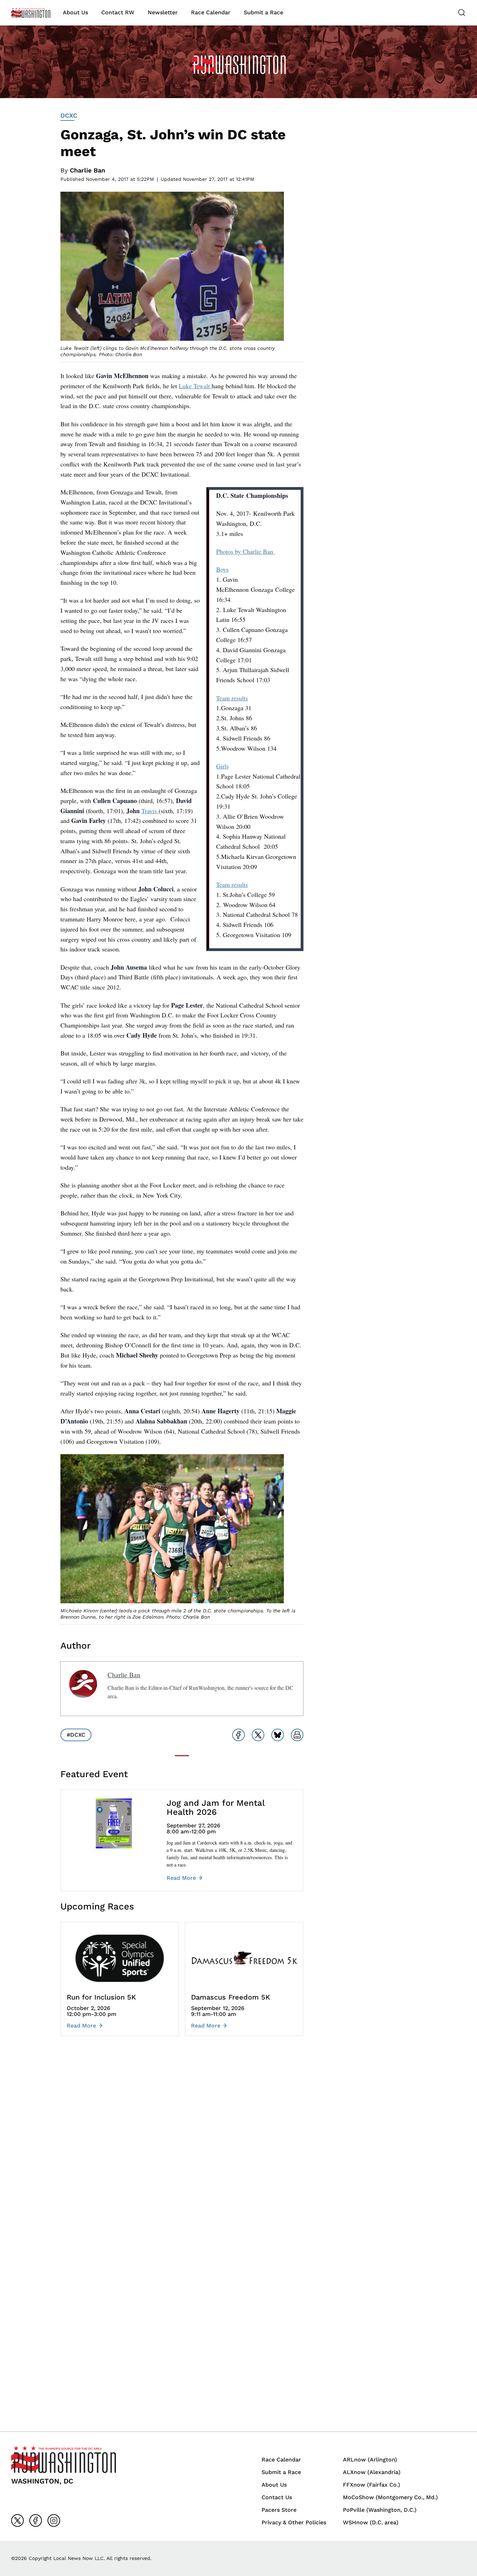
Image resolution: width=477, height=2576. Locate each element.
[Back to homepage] (31, 13)
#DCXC (76, 1735)
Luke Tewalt (195, 386)
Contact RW (118, 12)
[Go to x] (17, 2520)
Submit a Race (263, 12)
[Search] (462, 13)
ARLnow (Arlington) (370, 2460)
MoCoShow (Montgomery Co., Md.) (390, 2497)
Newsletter (163, 12)
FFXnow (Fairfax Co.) (372, 2485)
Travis (150, 811)
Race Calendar (211, 12)
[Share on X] (258, 1735)
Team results (232, 698)
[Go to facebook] (36, 2520)
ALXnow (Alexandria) (372, 2472)
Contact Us (277, 2497)
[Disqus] (182, 2146)
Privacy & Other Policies (294, 2522)
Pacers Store (279, 2510)
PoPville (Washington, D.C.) (380, 2510)
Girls (222, 766)
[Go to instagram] (54, 2520)
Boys (222, 569)
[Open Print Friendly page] (297, 1735)
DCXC (69, 115)
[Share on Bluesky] (278, 1735)
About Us (75, 12)
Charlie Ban (87, 170)
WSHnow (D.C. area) (371, 2522)
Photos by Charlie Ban (246, 551)
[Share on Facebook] (239, 1735)
